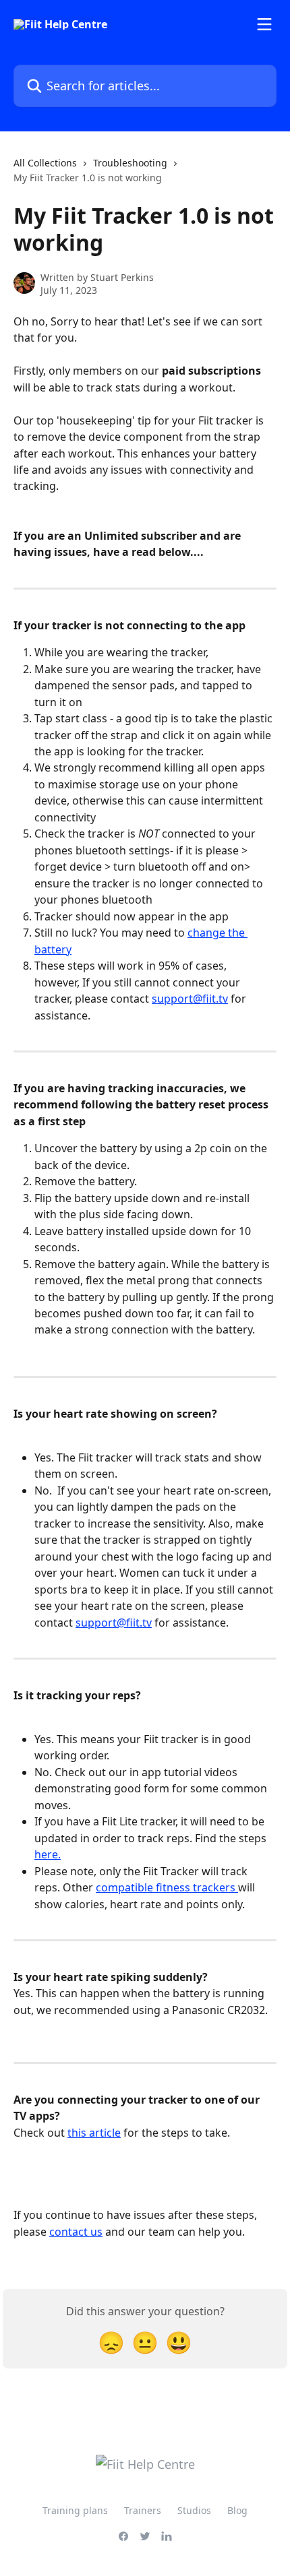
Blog (237, 2510)
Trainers (143, 2510)
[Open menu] (264, 24)
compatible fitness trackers (167, 1887)
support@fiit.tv (190, 999)
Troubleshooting (130, 163)
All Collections (45, 163)
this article (94, 2133)
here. (48, 1854)
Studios (194, 2510)
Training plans (75, 2510)
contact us (76, 2232)
